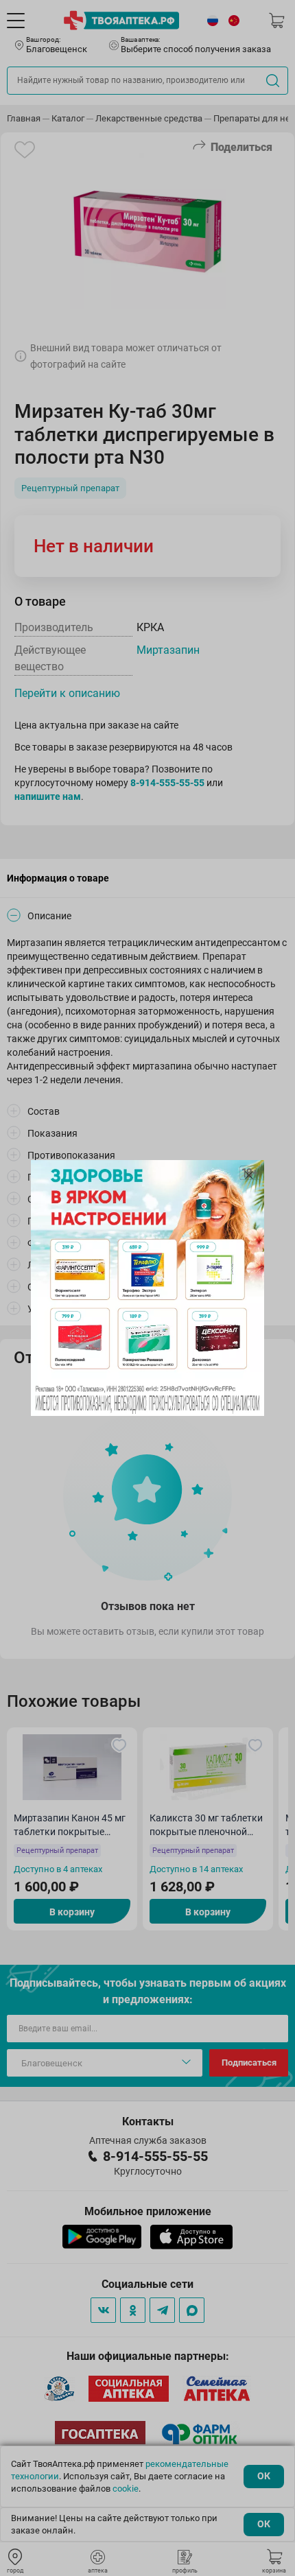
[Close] (249, 1175)
